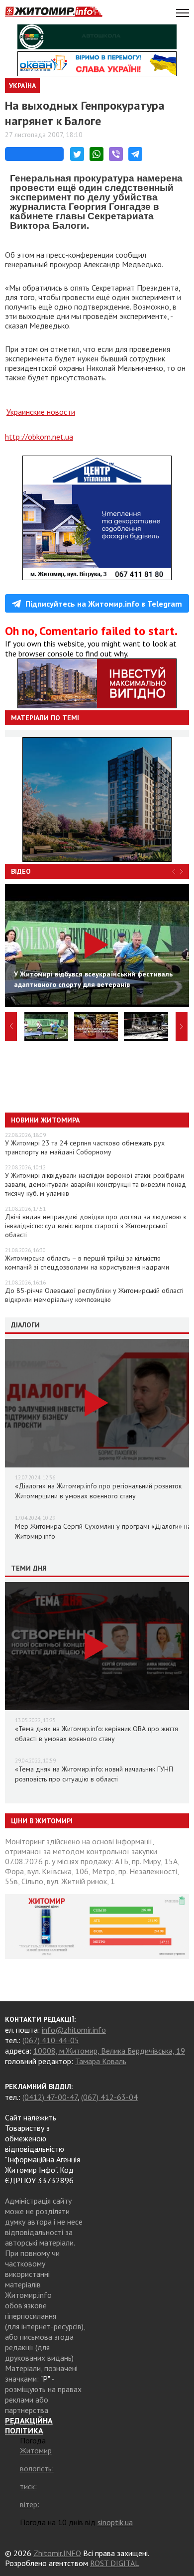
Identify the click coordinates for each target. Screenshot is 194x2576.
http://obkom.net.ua (39, 437)
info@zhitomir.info (74, 2030)
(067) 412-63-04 (109, 2097)
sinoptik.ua (115, 2522)
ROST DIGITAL (115, 2563)
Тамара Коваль (101, 2061)
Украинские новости (41, 412)
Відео (21, 871)
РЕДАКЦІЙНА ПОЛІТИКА (29, 2425)
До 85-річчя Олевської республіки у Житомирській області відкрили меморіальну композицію (94, 1295)
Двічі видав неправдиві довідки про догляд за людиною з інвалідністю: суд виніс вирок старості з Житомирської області (96, 1226)
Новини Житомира (45, 1120)
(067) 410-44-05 (51, 2040)
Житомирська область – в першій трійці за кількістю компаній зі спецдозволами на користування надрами (87, 1263)
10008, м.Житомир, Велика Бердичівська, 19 (109, 2051)
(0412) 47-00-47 (50, 2097)
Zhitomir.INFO (57, 2553)
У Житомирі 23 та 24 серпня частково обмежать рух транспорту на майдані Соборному (85, 1147)
